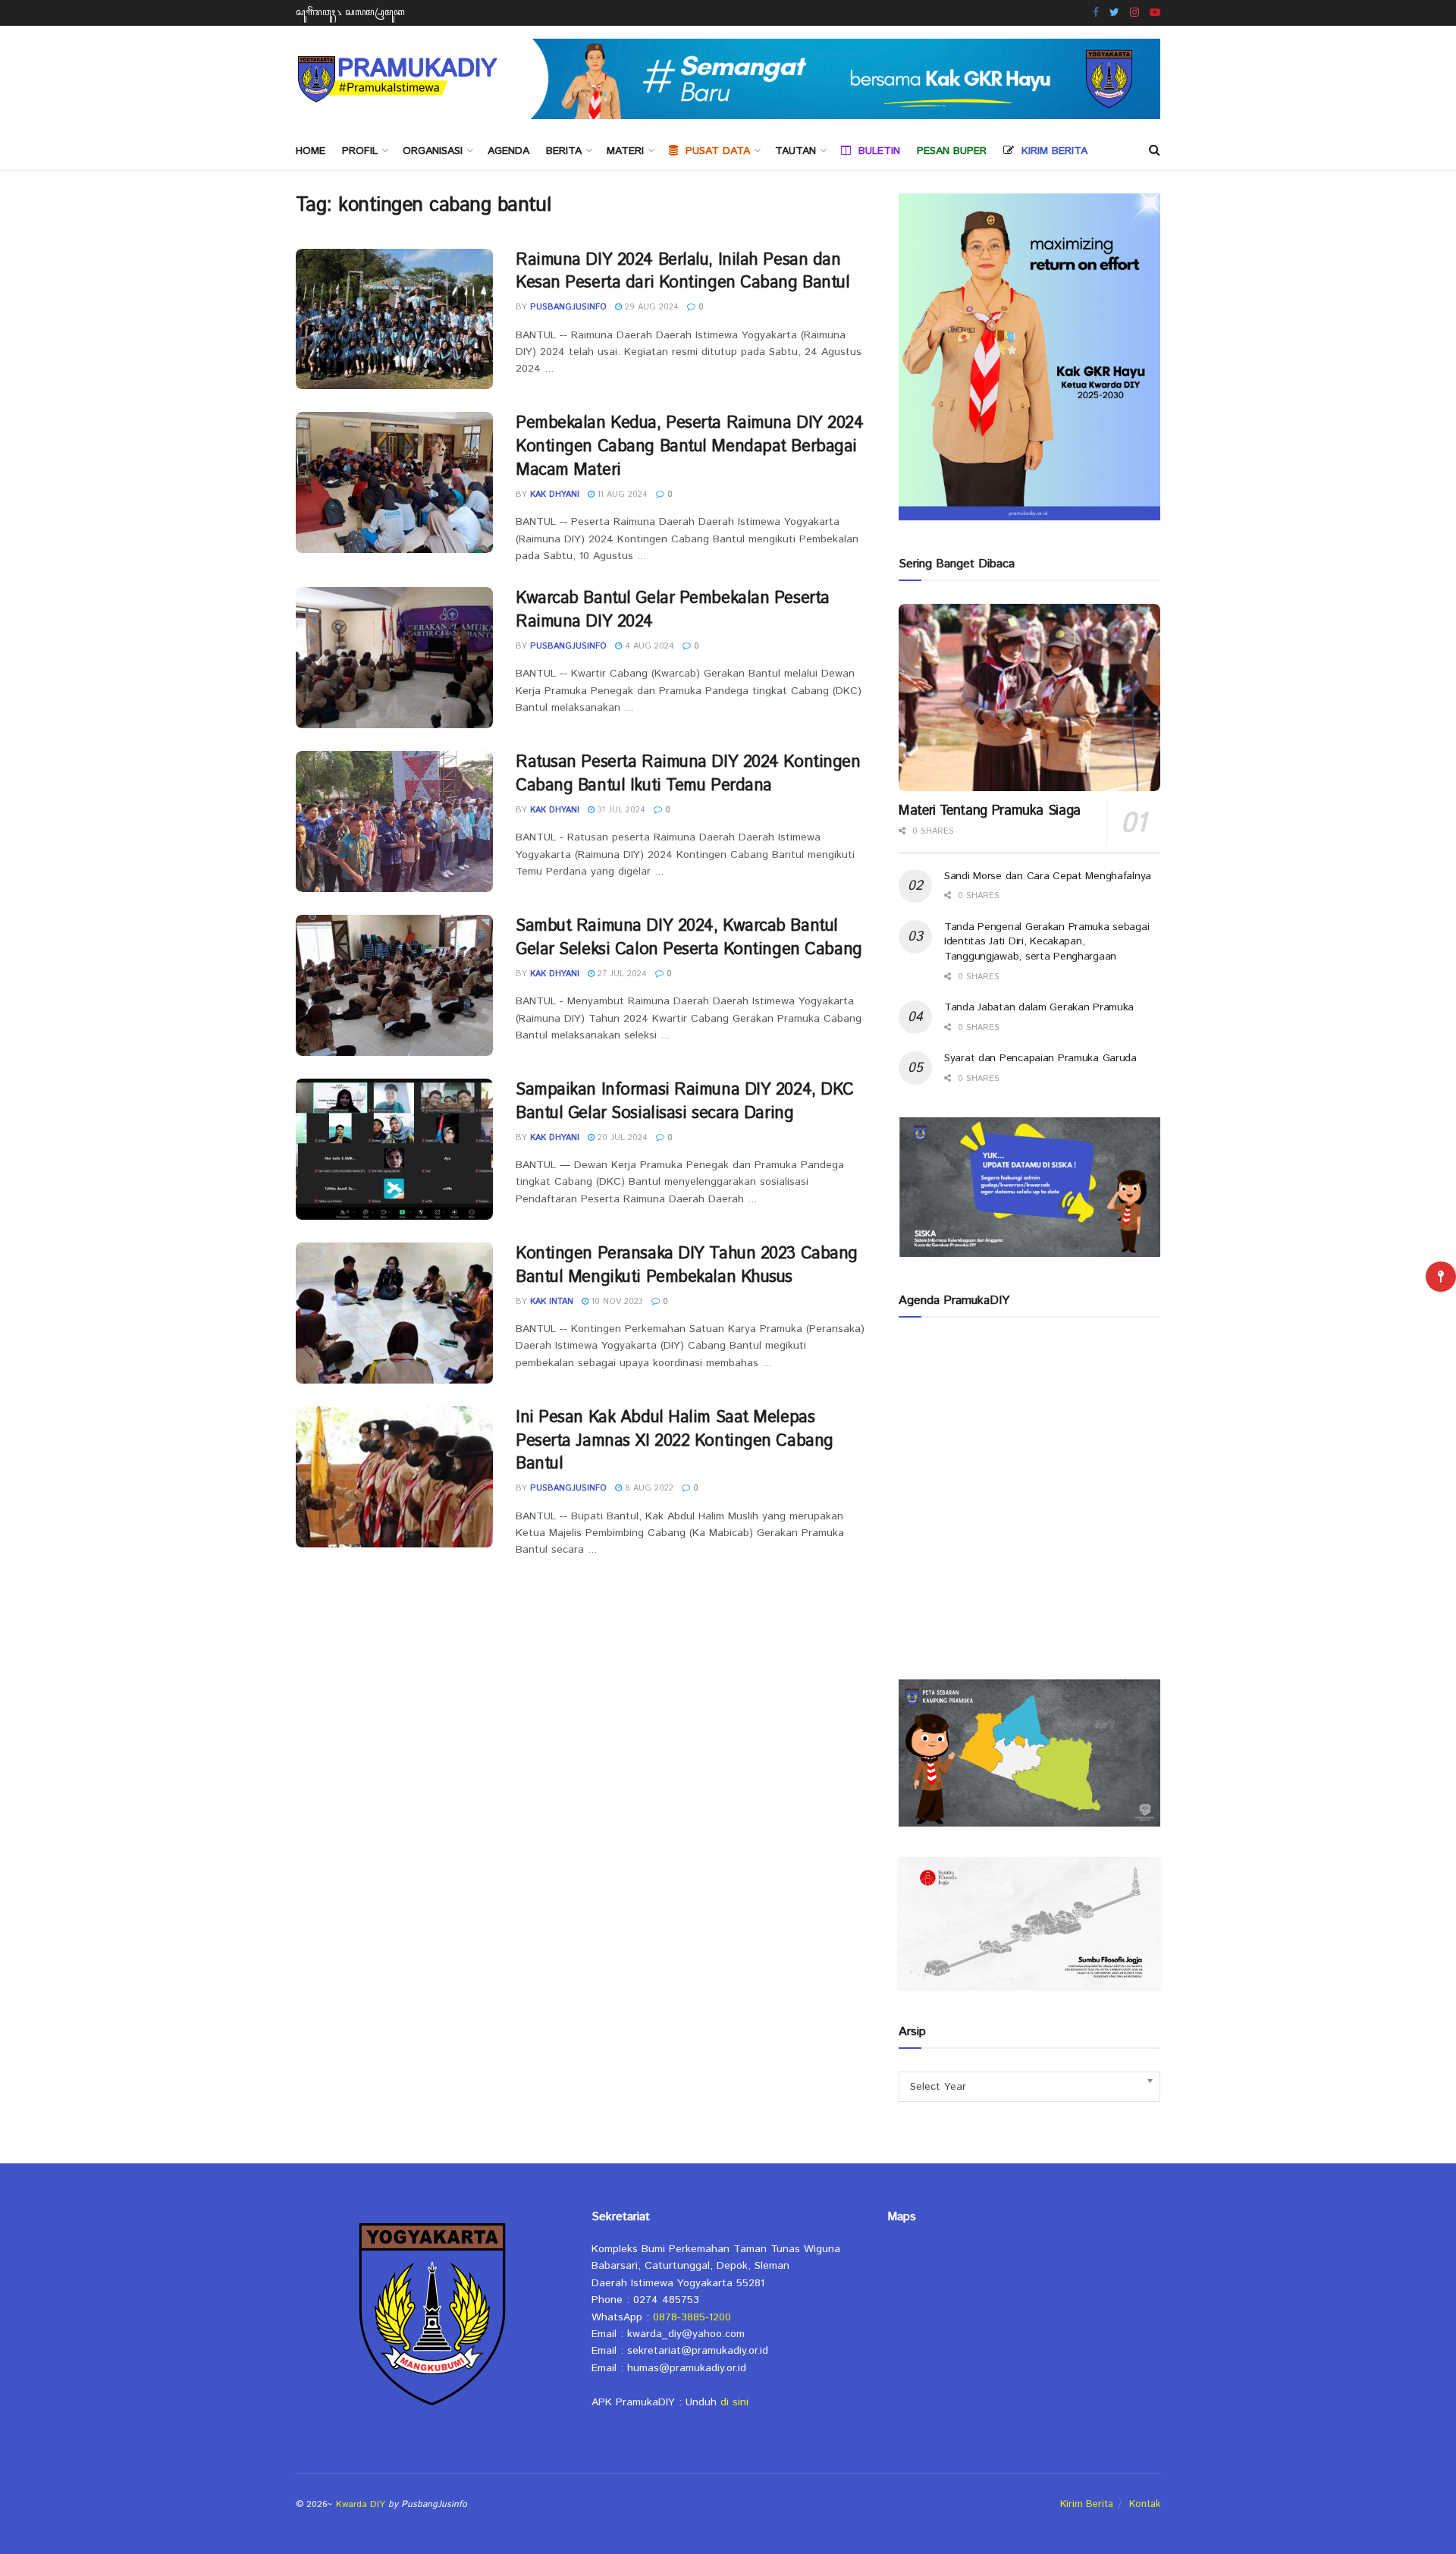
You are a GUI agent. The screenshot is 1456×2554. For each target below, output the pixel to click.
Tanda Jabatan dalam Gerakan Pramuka (1039, 1007)
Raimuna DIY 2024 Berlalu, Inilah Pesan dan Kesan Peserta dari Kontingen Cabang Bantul (683, 272)
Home (311, 151)
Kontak (1145, 2504)
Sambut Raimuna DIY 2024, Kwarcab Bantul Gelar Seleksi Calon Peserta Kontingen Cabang (689, 938)
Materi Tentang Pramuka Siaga (990, 811)
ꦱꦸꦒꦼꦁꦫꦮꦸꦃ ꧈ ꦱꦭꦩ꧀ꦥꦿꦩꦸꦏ (350, 13)
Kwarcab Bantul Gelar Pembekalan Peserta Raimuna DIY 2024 (673, 610)
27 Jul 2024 (621, 974)
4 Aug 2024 (648, 646)
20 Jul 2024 (621, 1138)
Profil (360, 151)
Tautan (795, 151)
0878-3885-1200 (692, 2317)
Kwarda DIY (361, 2504)
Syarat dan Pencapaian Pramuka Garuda (1040, 1058)
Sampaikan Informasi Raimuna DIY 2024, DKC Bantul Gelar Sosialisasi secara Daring (685, 1102)
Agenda (508, 151)
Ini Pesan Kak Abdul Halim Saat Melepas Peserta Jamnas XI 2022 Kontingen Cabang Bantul (675, 1441)
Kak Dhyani (555, 495)
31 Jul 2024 (620, 810)
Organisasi (433, 151)
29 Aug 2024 (650, 307)
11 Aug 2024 (621, 495)
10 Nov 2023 (616, 1302)
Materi (625, 151)
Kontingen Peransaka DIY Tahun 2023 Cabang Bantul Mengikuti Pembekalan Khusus (687, 1266)
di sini (734, 2402)
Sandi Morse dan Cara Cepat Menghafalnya (1048, 876)
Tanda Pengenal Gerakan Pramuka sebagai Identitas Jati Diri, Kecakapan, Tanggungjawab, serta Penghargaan (1046, 942)
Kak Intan (552, 1302)
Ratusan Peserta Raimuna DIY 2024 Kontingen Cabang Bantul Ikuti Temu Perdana (688, 774)
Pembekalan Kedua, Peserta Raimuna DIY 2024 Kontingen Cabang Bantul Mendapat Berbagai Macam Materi (690, 447)
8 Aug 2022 (648, 1488)
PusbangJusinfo (568, 307)
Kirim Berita (1087, 2504)
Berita (564, 151)
